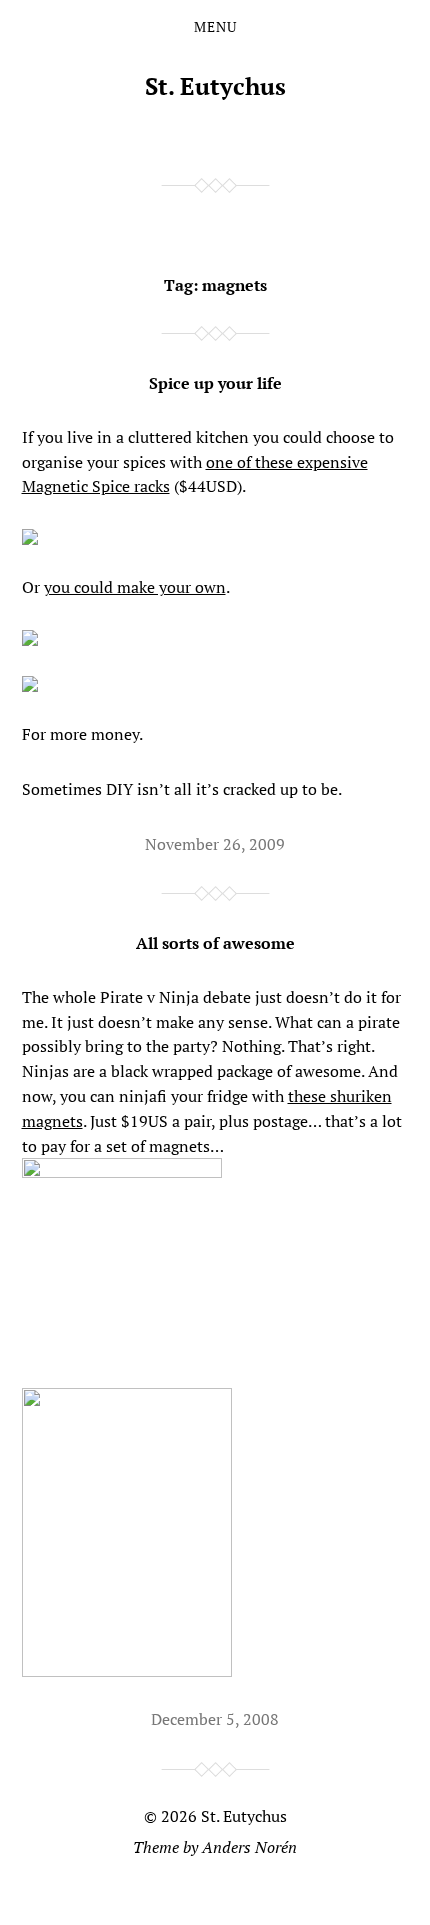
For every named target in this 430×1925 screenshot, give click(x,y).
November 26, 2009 (215, 844)
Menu (215, 27)
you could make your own (135, 587)
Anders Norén (249, 1847)
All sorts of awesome (215, 943)
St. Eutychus (215, 86)
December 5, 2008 (215, 1719)
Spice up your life (215, 383)
